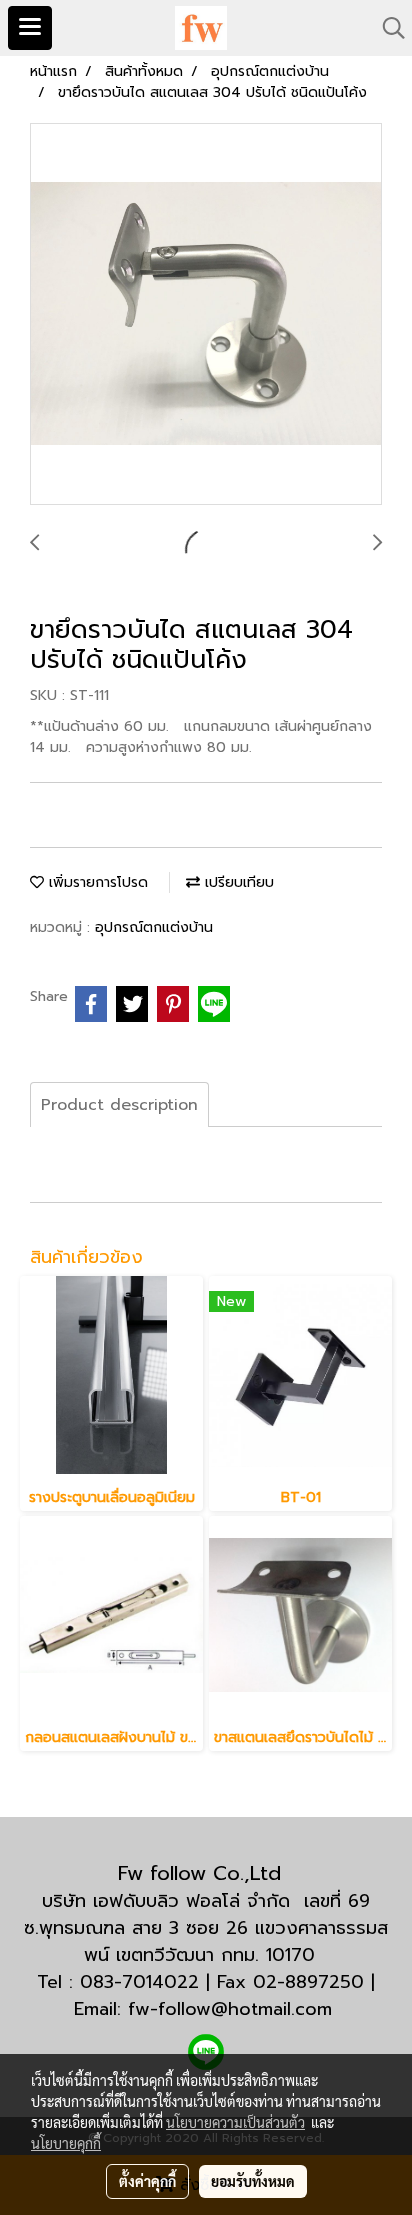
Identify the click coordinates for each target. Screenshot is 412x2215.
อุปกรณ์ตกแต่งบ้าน (154, 927)
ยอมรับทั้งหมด (253, 2181)
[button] (387, 28)
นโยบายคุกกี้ (66, 2143)
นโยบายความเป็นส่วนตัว (235, 2122)
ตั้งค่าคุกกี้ (147, 2181)
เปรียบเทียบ (237, 882)
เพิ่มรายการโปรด (96, 882)
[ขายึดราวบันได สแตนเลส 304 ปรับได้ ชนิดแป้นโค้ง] (206, 315)
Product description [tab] (119, 1105)
